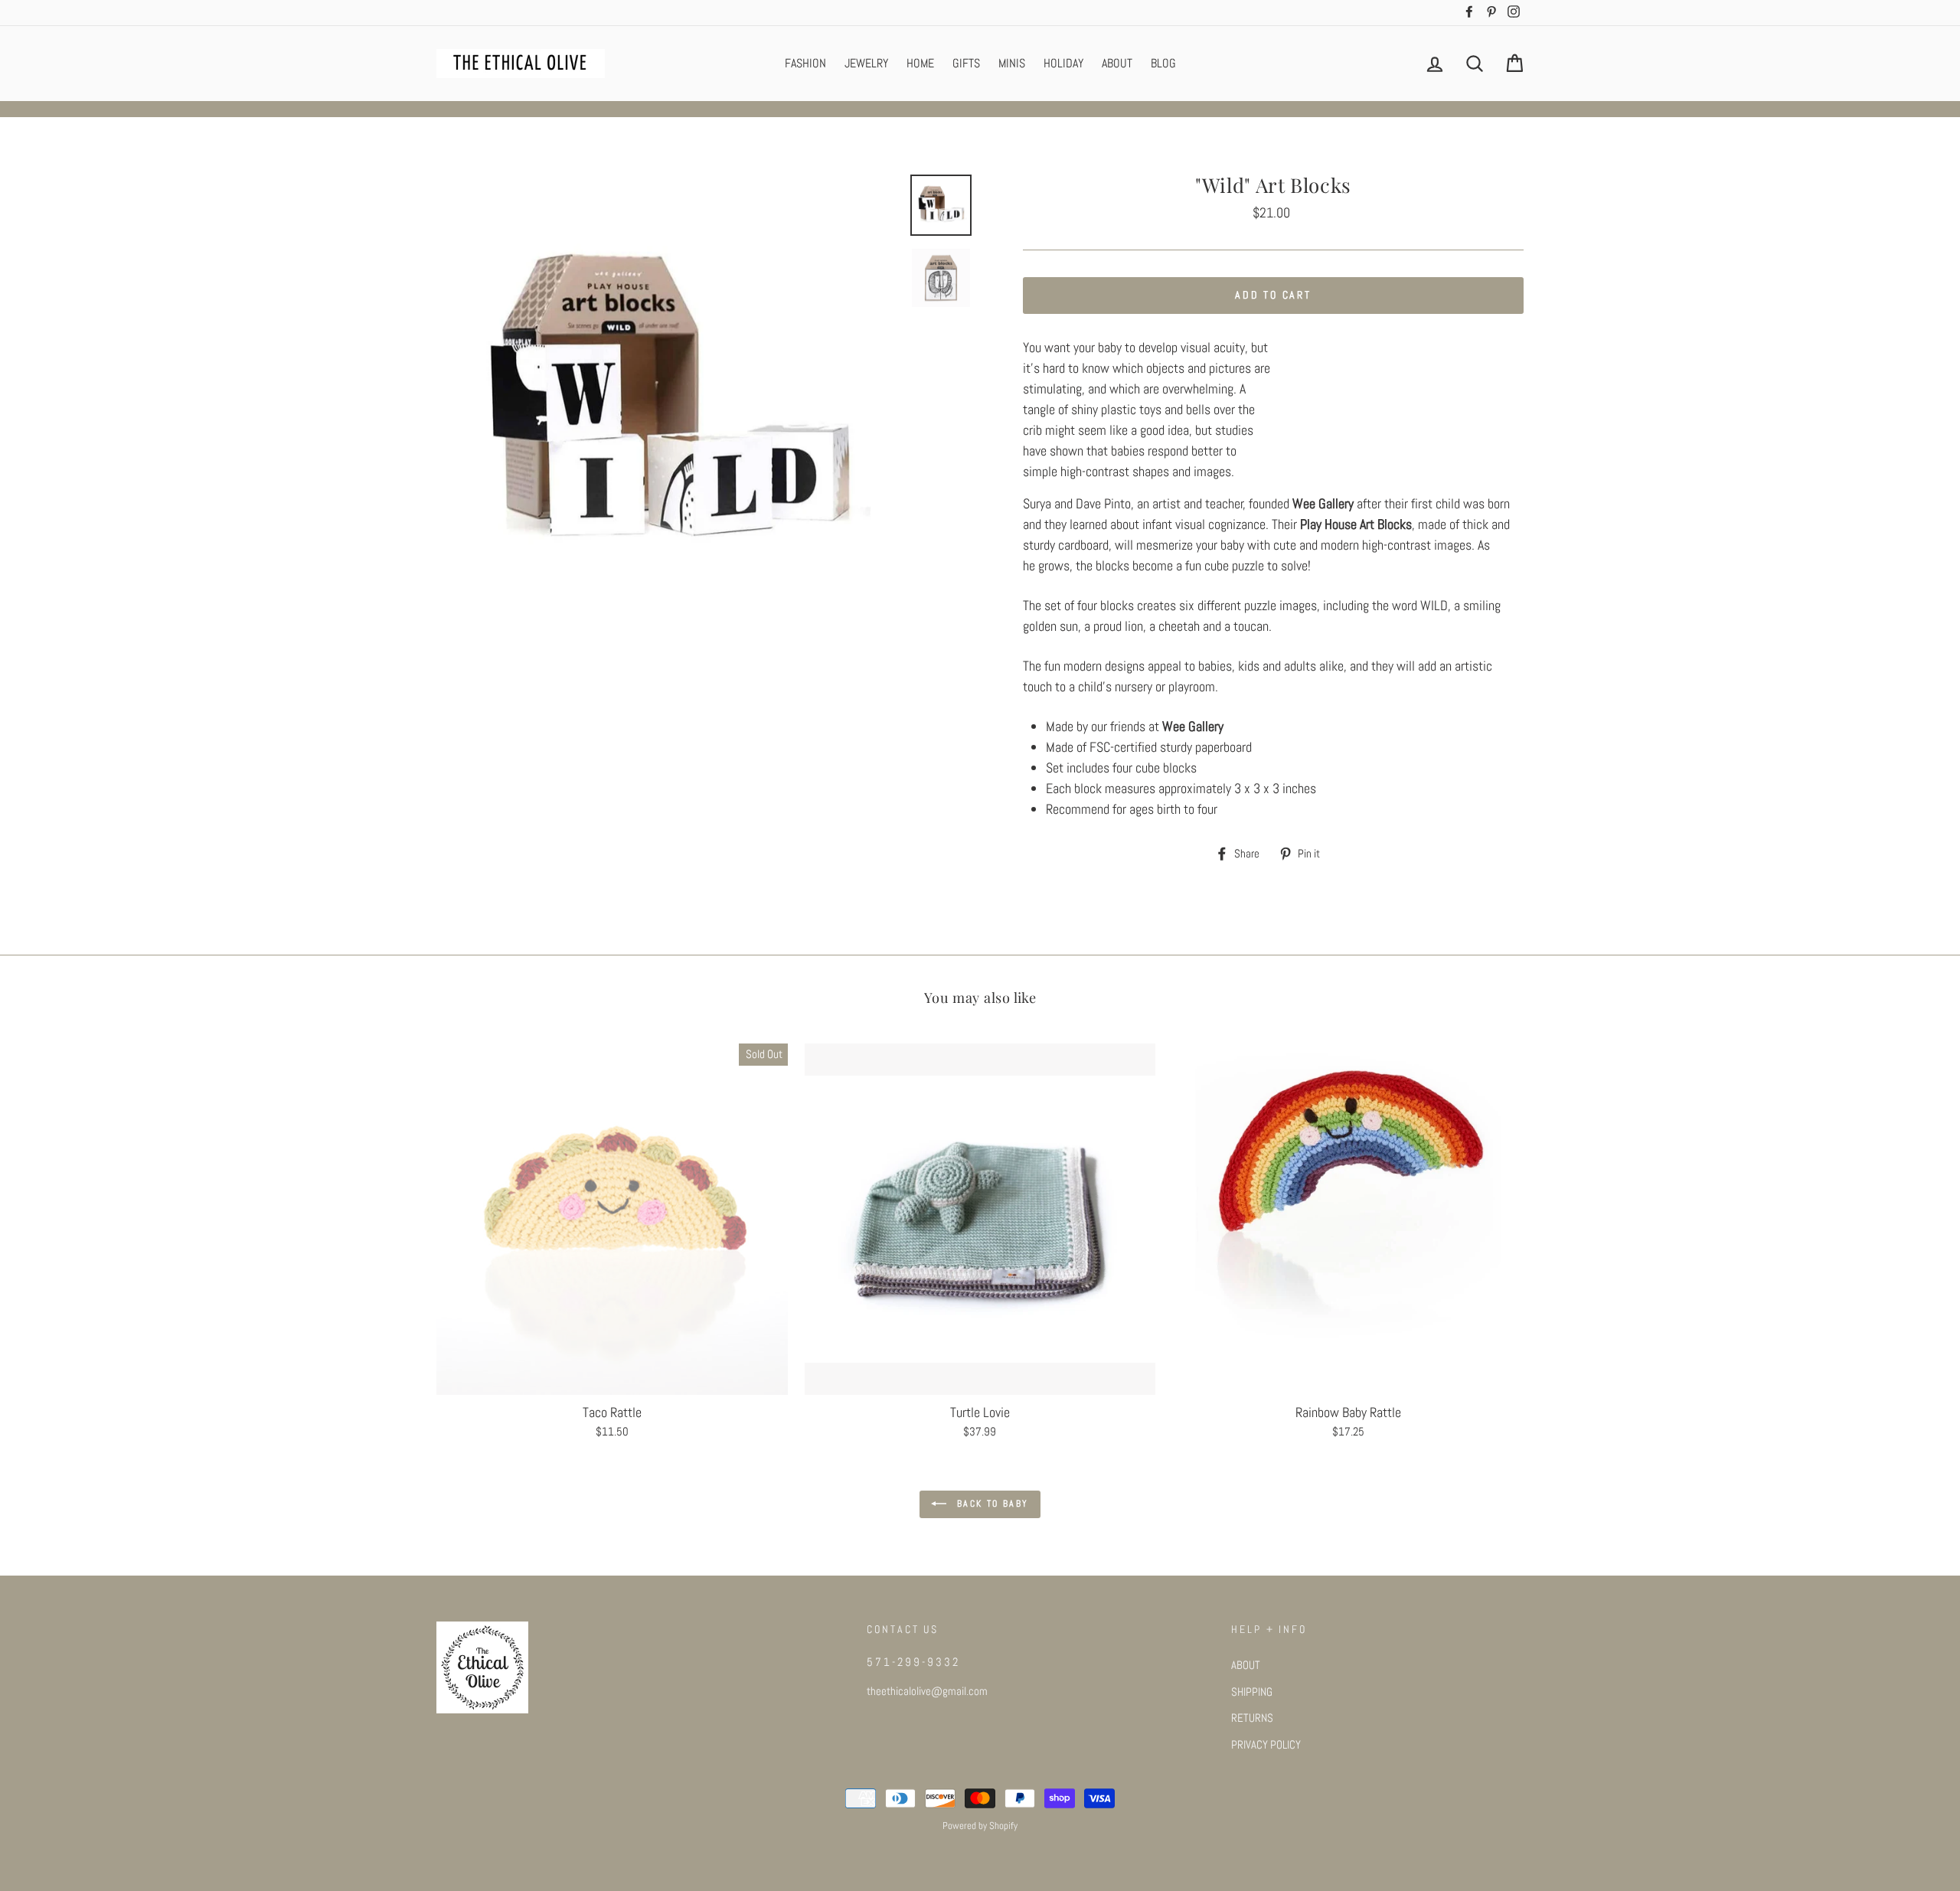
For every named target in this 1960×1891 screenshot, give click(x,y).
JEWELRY (866, 63)
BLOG (1163, 63)
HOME (920, 63)
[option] (668, 406)
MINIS (1012, 63)
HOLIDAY (1063, 63)
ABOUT (1117, 63)
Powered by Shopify (980, 1826)
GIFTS (966, 63)
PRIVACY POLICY (1266, 1745)
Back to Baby (990, 1504)
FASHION (805, 63)
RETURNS (1252, 1718)
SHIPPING (1252, 1692)
